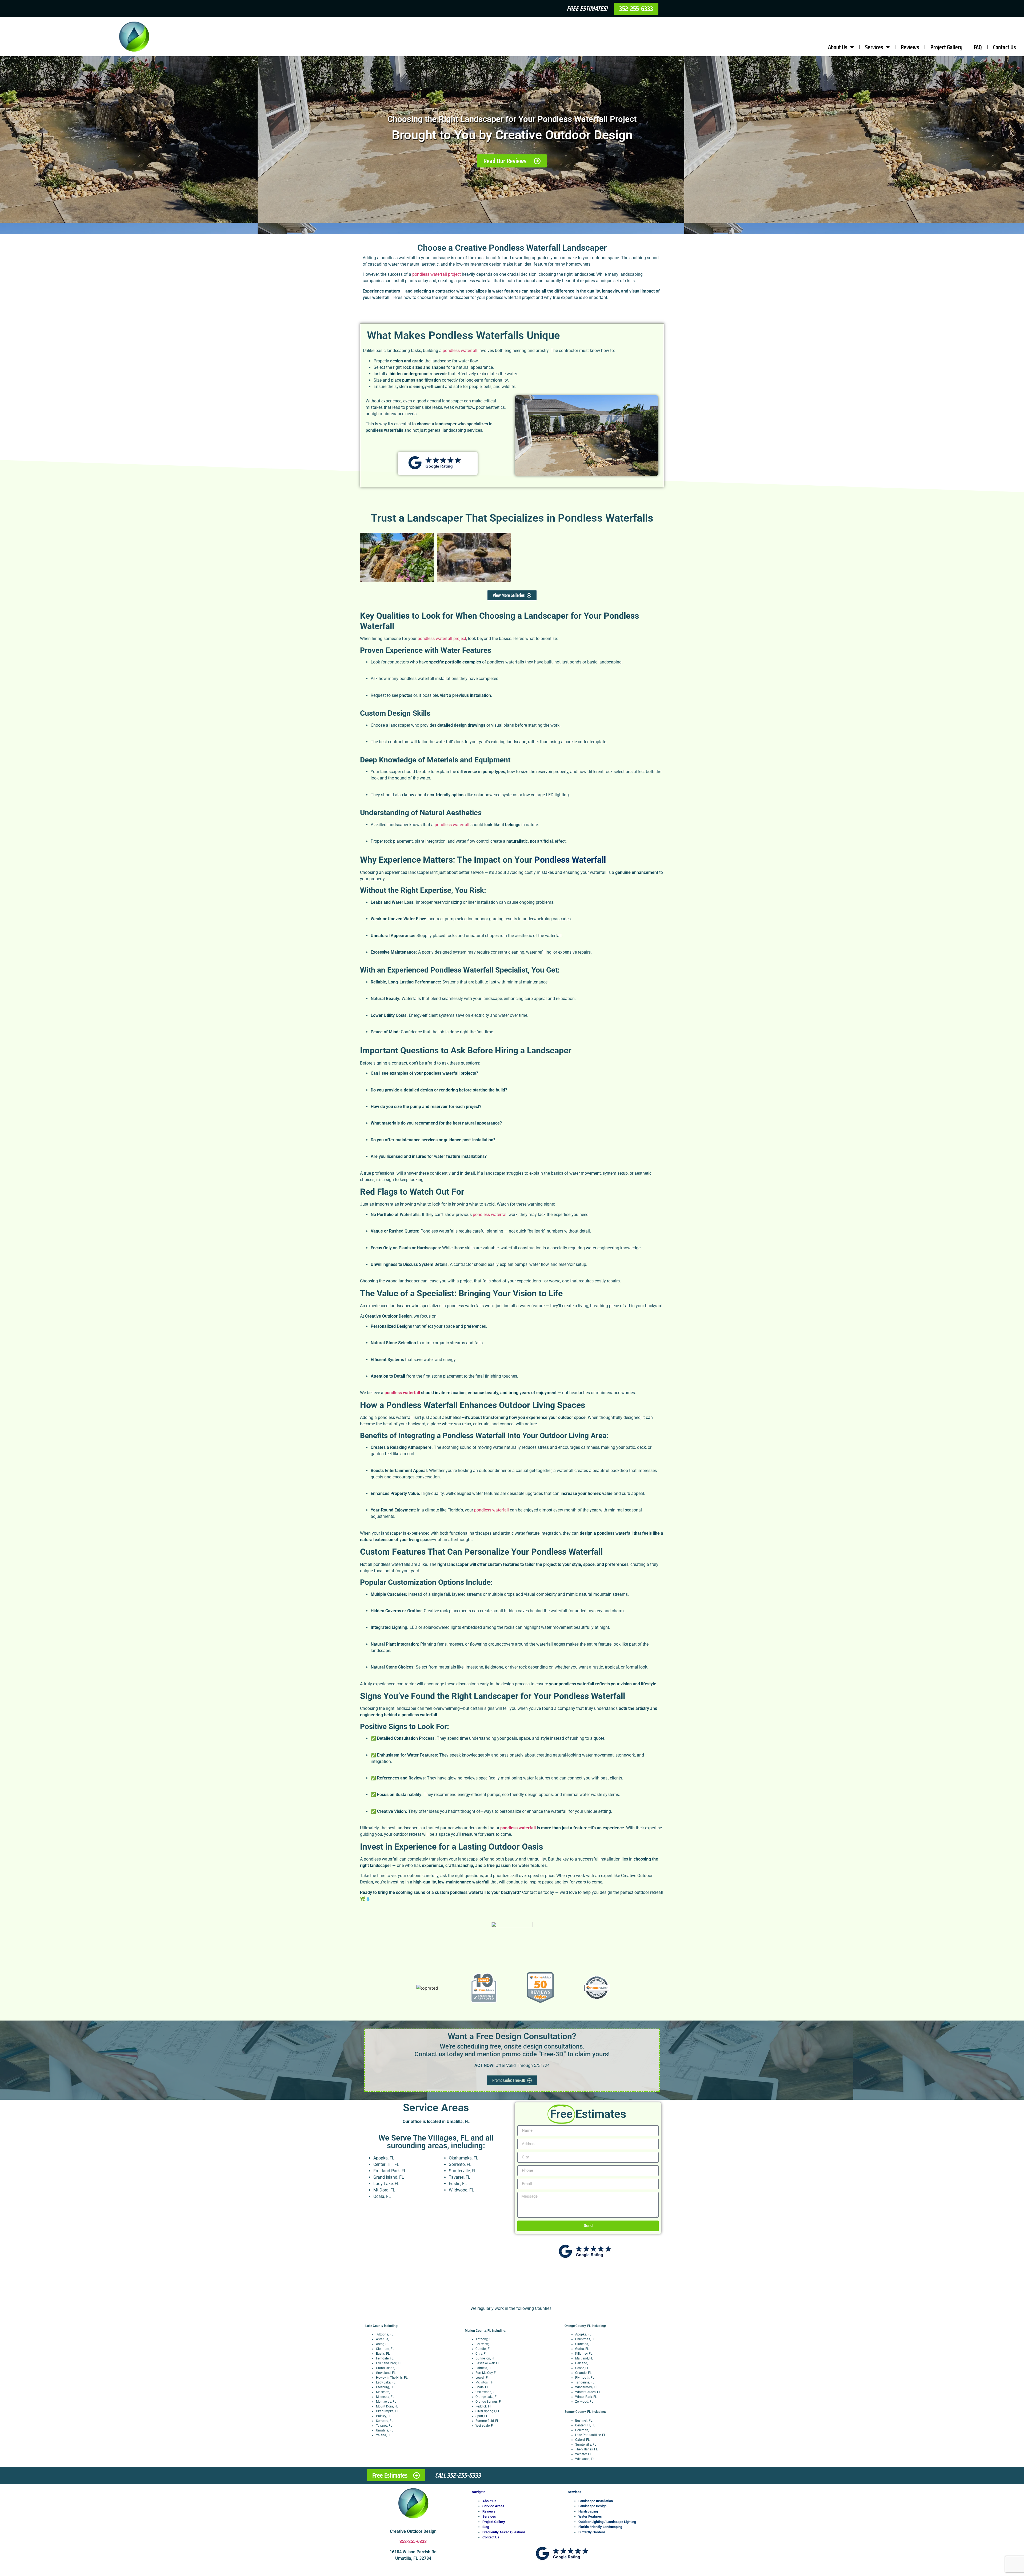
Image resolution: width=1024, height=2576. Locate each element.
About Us (838, 47)
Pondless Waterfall (570, 860)
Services (874, 47)
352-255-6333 (413, 2541)
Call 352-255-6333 (458, 2475)
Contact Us (1005, 47)
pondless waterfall (460, 351)
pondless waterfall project (437, 274)
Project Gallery (946, 47)
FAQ (978, 47)
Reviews (910, 47)
